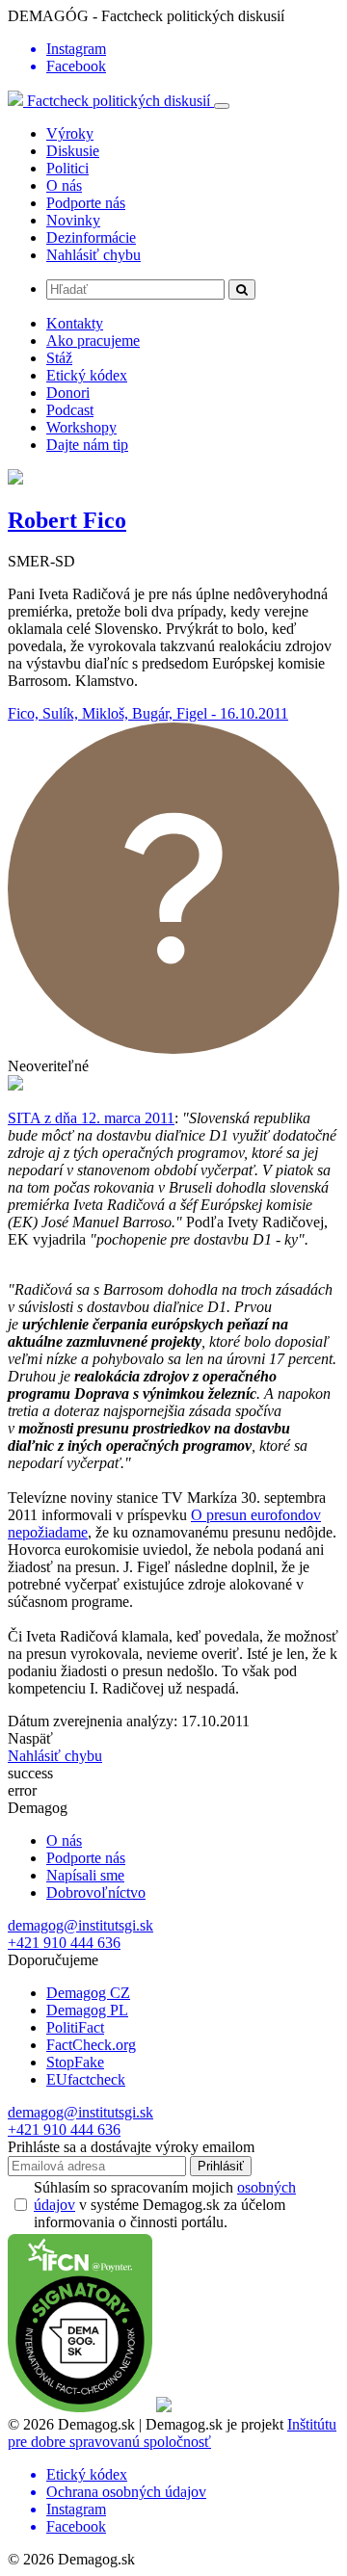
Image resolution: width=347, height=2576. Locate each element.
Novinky (73, 220)
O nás (64, 185)
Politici (67, 168)
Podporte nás (86, 203)
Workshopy (81, 427)
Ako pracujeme (93, 341)
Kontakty (75, 323)
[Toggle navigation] (222, 106)
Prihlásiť (221, 2166)
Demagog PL (87, 2010)
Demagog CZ (88, 1993)
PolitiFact (75, 2027)
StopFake (75, 2062)
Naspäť (30, 1738)
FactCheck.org (91, 2045)
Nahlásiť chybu (93, 255)
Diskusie (73, 151)
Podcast (70, 410)
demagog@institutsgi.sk (80, 1925)
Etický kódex (87, 375)
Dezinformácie (91, 237)
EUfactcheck (86, 2079)
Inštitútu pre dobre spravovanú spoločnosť (172, 2433)
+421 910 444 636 (64, 1943)
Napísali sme (85, 1875)
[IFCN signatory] (80, 2407)
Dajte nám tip (87, 445)
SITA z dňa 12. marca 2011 (91, 1118)
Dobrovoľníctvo (96, 1893)
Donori (68, 393)
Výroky (70, 133)
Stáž (59, 358)
